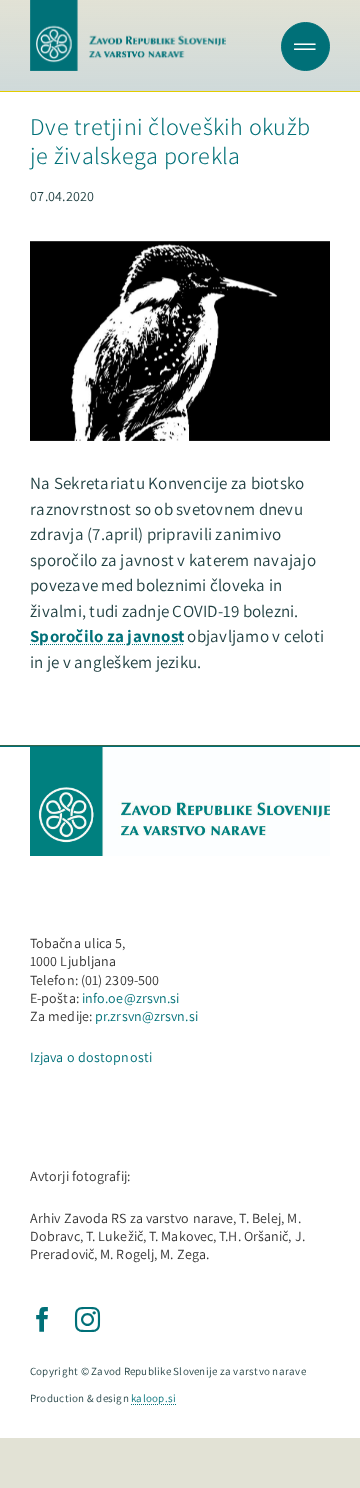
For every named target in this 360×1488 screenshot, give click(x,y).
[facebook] (42, 1319)
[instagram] (87, 1319)
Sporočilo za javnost (107, 636)
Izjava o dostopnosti (91, 1057)
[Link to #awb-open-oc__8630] (305, 46)
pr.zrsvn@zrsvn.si (146, 1016)
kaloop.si (153, 1398)
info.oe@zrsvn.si (131, 998)
